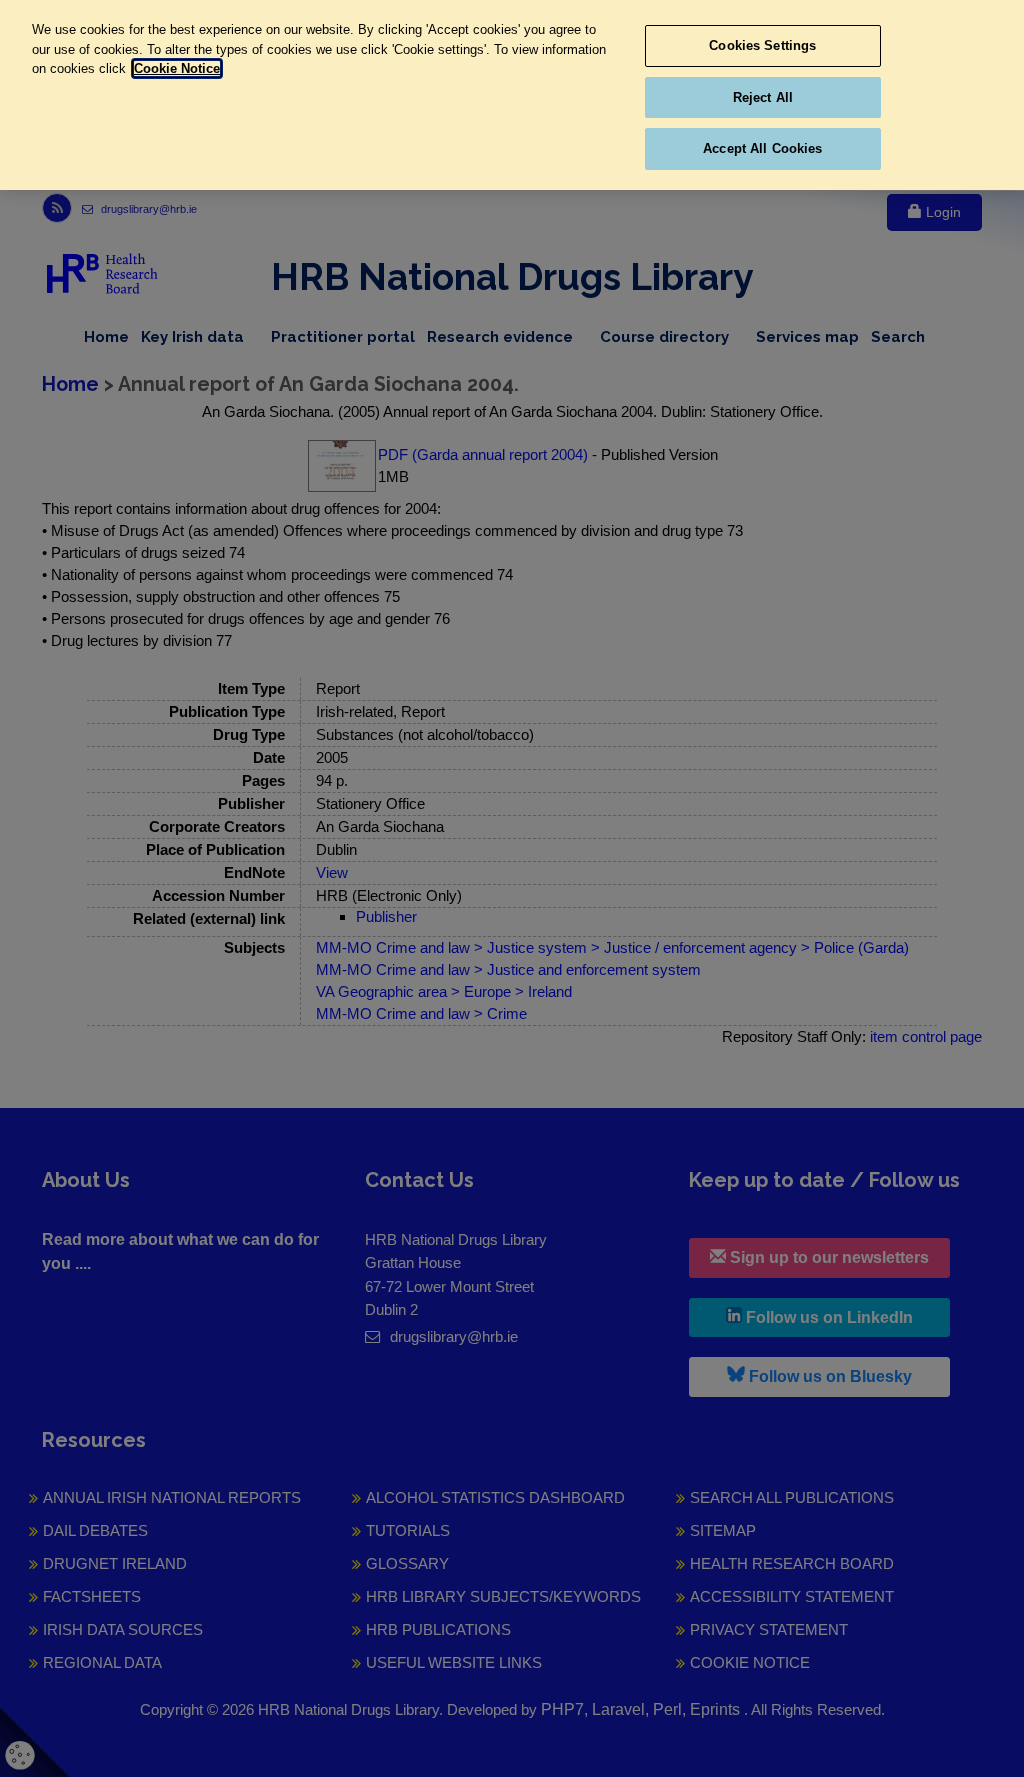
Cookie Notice (177, 68)
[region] (512, 95)
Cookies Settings (762, 45)
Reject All (763, 97)
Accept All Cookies (762, 148)
